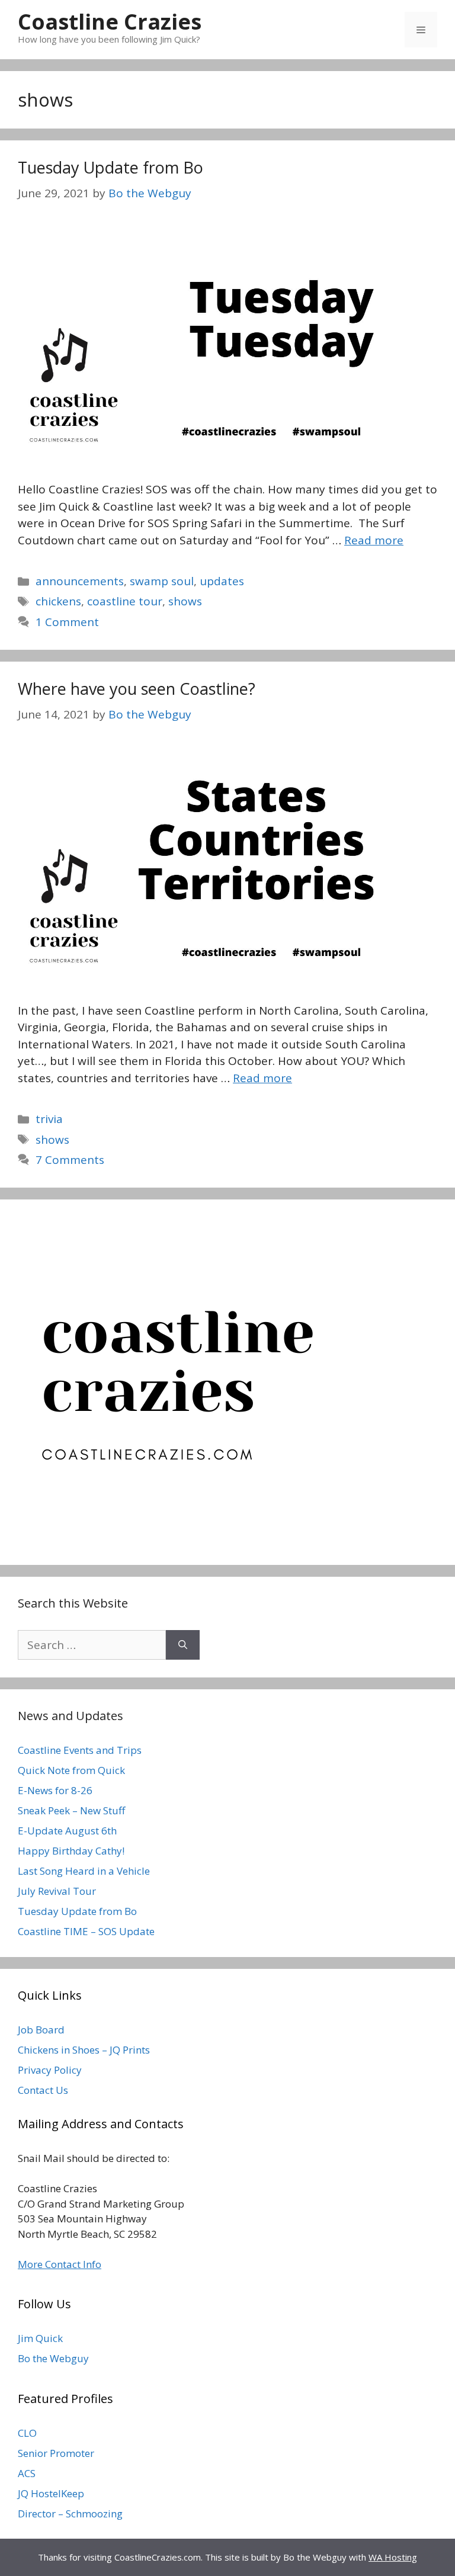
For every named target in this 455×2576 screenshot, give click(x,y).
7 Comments (70, 1160)
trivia (49, 1119)
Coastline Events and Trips (80, 1750)
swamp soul (162, 581)
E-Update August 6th (67, 1831)
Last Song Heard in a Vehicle (84, 1871)
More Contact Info (60, 2264)
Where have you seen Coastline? (137, 689)
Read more (374, 540)
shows (185, 601)
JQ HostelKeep (51, 2493)
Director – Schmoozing (70, 2514)
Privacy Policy (50, 2070)
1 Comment (67, 622)
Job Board (41, 2030)
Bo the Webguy (53, 2358)
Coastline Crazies (110, 22)
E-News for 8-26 (55, 1790)
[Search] (183, 1645)
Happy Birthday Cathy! (71, 1851)
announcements (80, 581)
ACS (27, 2473)
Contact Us (43, 2090)
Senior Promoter (56, 2453)
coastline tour (125, 601)
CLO (27, 2433)
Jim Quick (40, 2338)
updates (222, 581)
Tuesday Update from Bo (110, 167)
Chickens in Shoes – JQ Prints (84, 2050)
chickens (58, 601)
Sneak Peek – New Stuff (71, 1810)
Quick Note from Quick (71, 1770)
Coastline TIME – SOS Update (86, 1931)
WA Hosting (393, 2557)
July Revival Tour (57, 1891)
